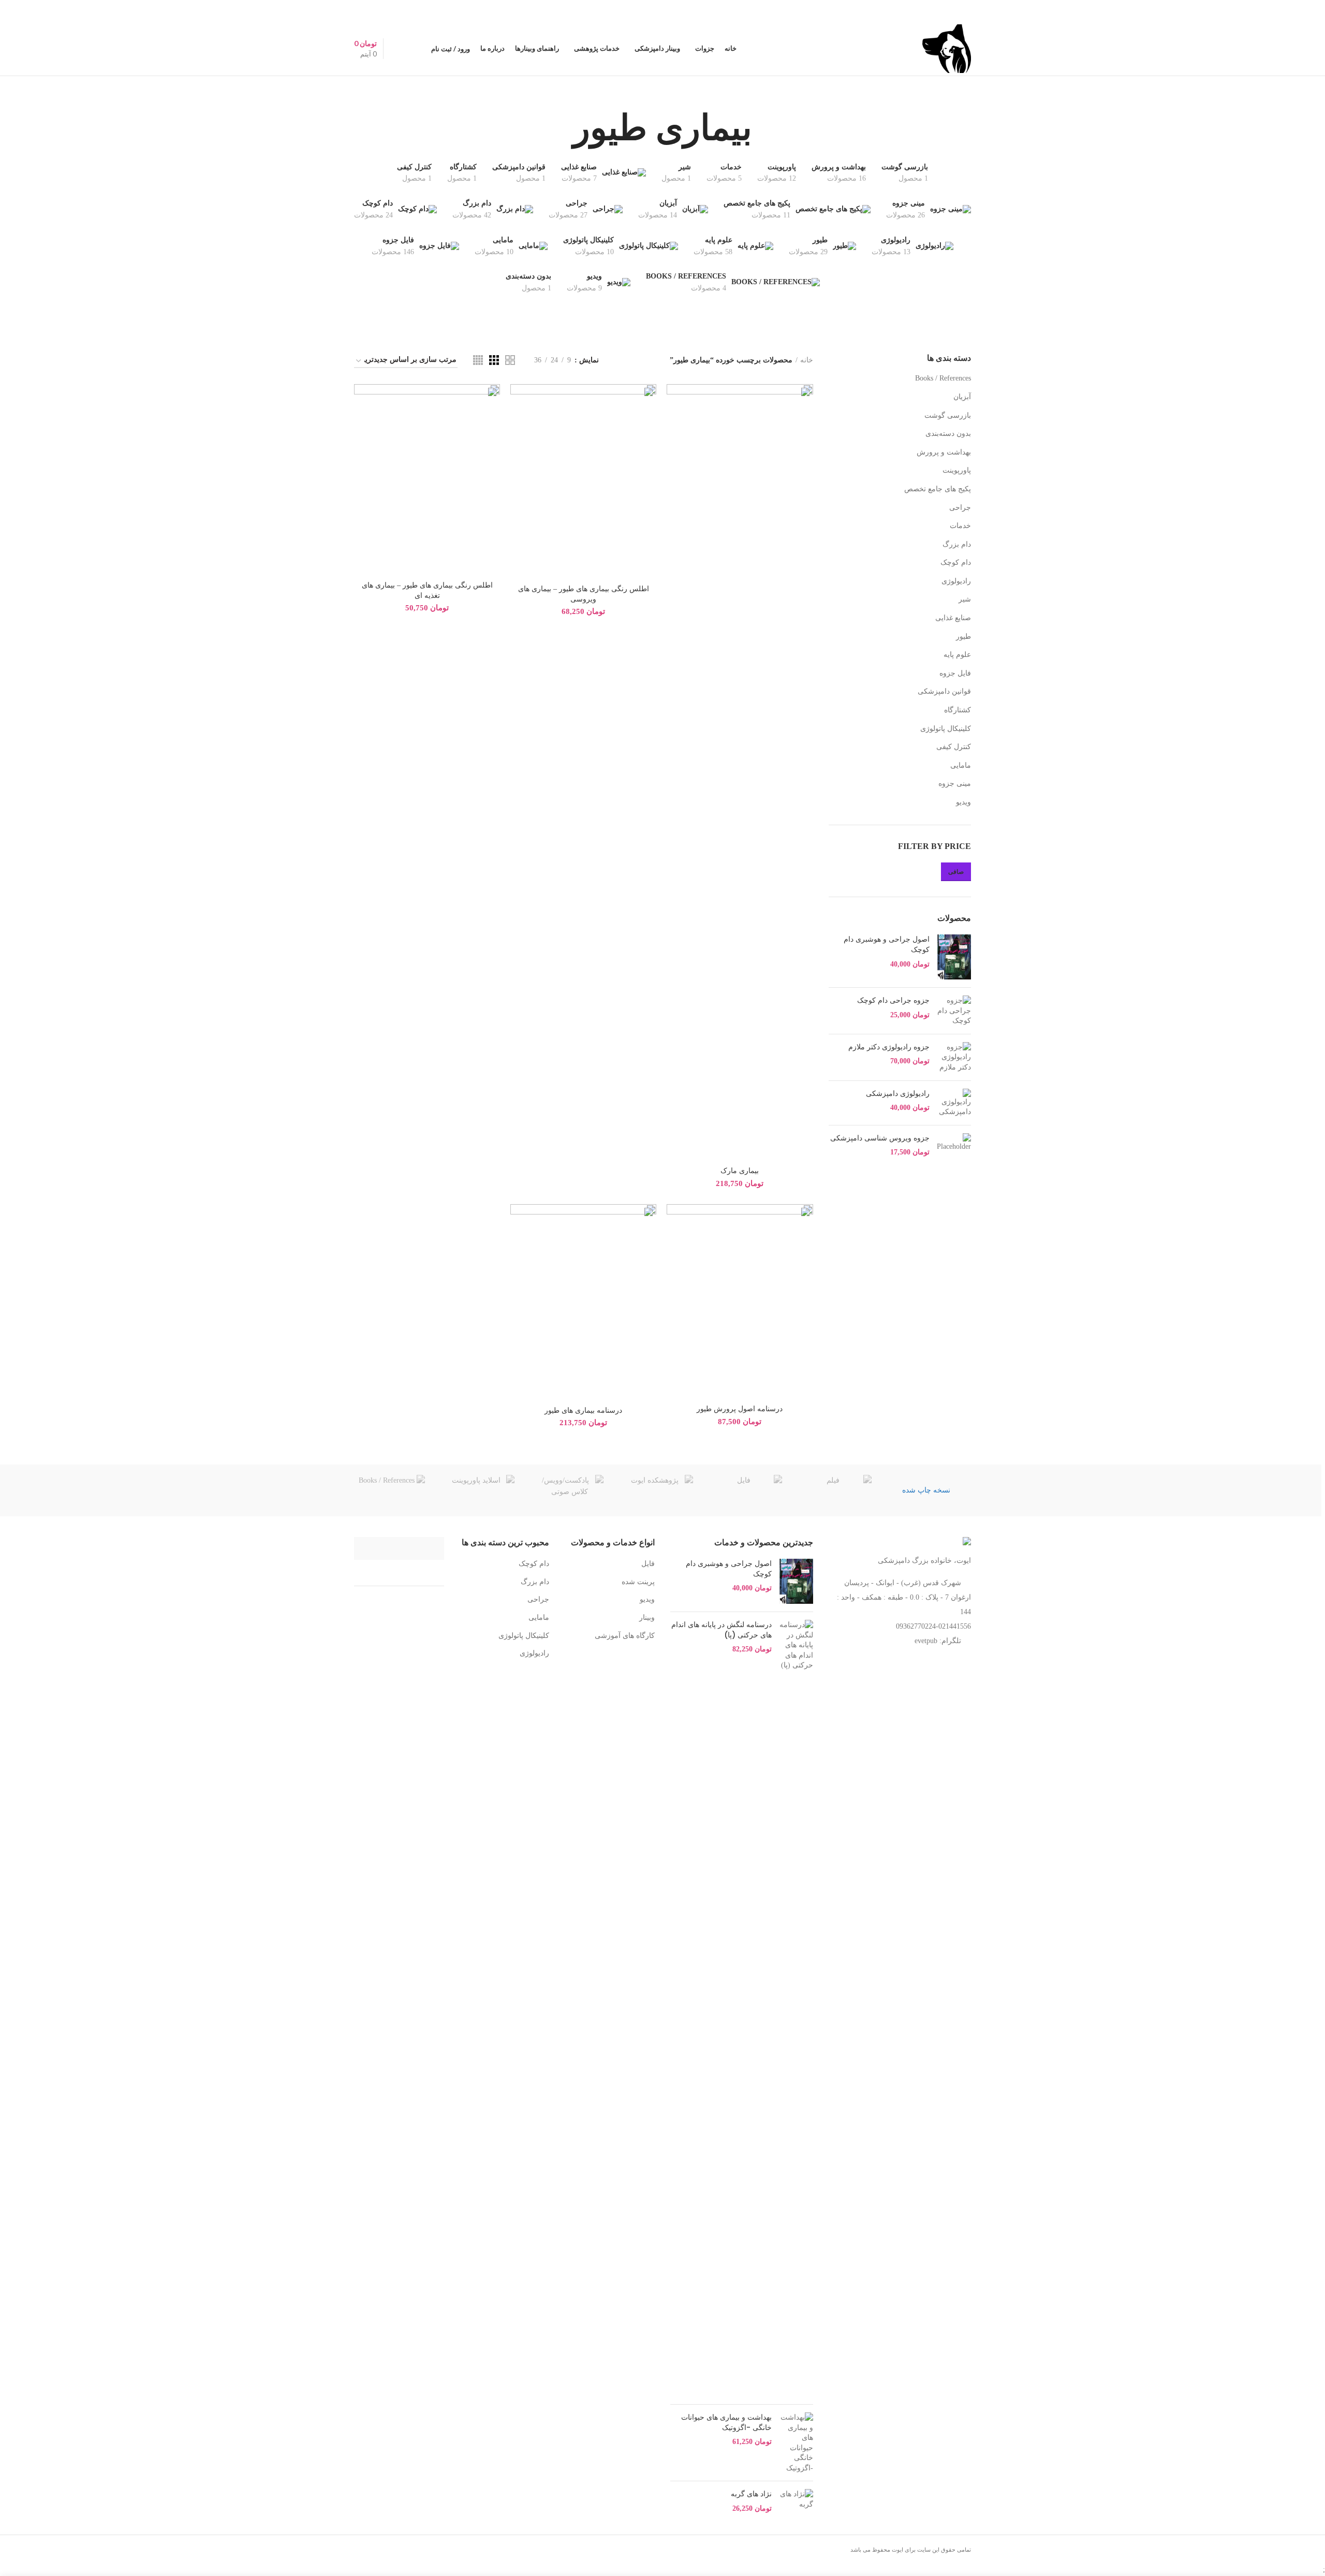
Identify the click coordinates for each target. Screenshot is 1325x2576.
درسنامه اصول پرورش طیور (740, 1409)
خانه (807, 360)
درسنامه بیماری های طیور (583, 1410)
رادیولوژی (956, 581)
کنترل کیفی (954, 747)
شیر (965, 599)
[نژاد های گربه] (796, 2501)
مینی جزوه (955, 784)
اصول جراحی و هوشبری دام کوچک (887, 945)
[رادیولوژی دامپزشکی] (954, 1103)
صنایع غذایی (953, 618)
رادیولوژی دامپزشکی (898, 1094)
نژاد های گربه (751, 2494)
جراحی (960, 508)
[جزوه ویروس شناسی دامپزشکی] (954, 1145)
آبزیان (962, 397)
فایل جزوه (955, 673)
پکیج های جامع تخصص (938, 489)
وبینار (647, 1618)
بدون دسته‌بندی (948, 434)
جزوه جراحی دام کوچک (893, 1000)
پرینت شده (638, 1582)
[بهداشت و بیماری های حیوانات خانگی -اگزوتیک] (796, 2443)
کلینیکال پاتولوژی (946, 729)
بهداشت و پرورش (944, 452)
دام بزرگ (957, 544)
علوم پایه (957, 655)
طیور (963, 636)
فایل (648, 1564)
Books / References (943, 378)
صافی (956, 872)
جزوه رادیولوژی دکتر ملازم (889, 1047)
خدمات (960, 526)
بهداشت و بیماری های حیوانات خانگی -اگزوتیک (726, 2423)
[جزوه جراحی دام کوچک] (954, 1011)
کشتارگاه (958, 710)
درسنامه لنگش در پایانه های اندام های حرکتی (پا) (722, 1630)
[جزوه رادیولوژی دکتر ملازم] (954, 1057)
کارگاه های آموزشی (625, 1636)
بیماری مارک (740, 1171)
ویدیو (963, 802)
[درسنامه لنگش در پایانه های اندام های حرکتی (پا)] (796, 2008)
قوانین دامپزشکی (944, 691)
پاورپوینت (957, 470)
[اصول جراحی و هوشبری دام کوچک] (954, 957)
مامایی (961, 765)
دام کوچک (956, 562)
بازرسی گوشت (948, 415)
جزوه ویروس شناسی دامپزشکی (880, 1138)
